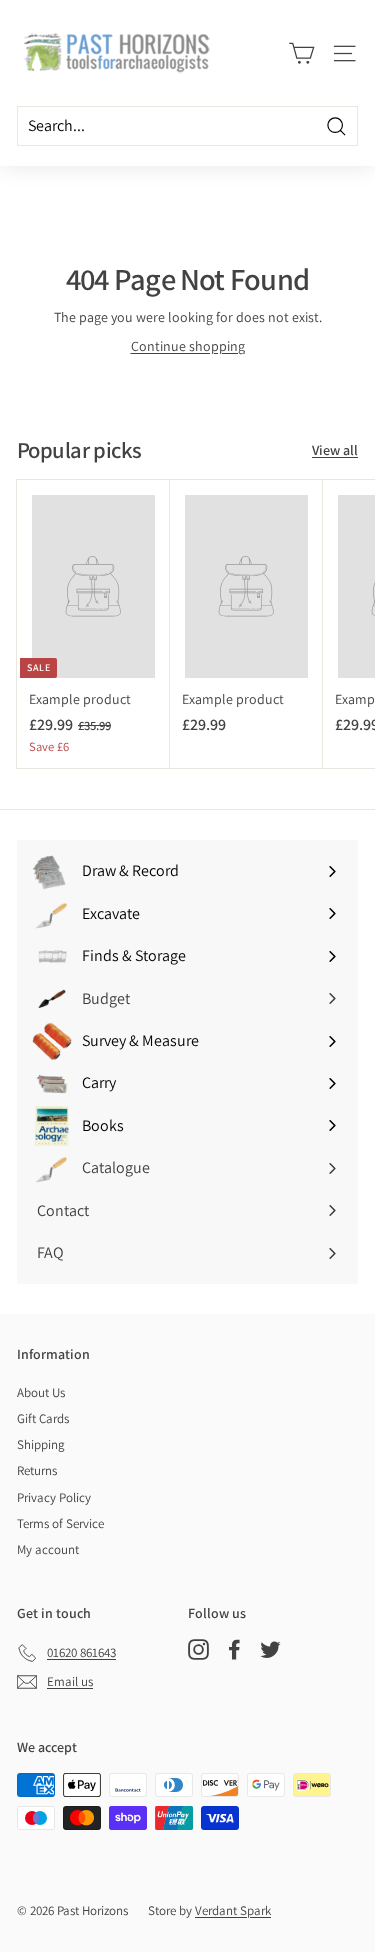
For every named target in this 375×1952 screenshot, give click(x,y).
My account (48, 1549)
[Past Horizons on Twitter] (270, 1649)
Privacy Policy (54, 1497)
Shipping (41, 1444)
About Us (41, 1392)
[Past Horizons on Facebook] (234, 1649)
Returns (37, 1470)
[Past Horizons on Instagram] (198, 1649)
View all (335, 450)
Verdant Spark (233, 1910)
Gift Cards (43, 1418)
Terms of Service (60, 1523)
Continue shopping (188, 346)
